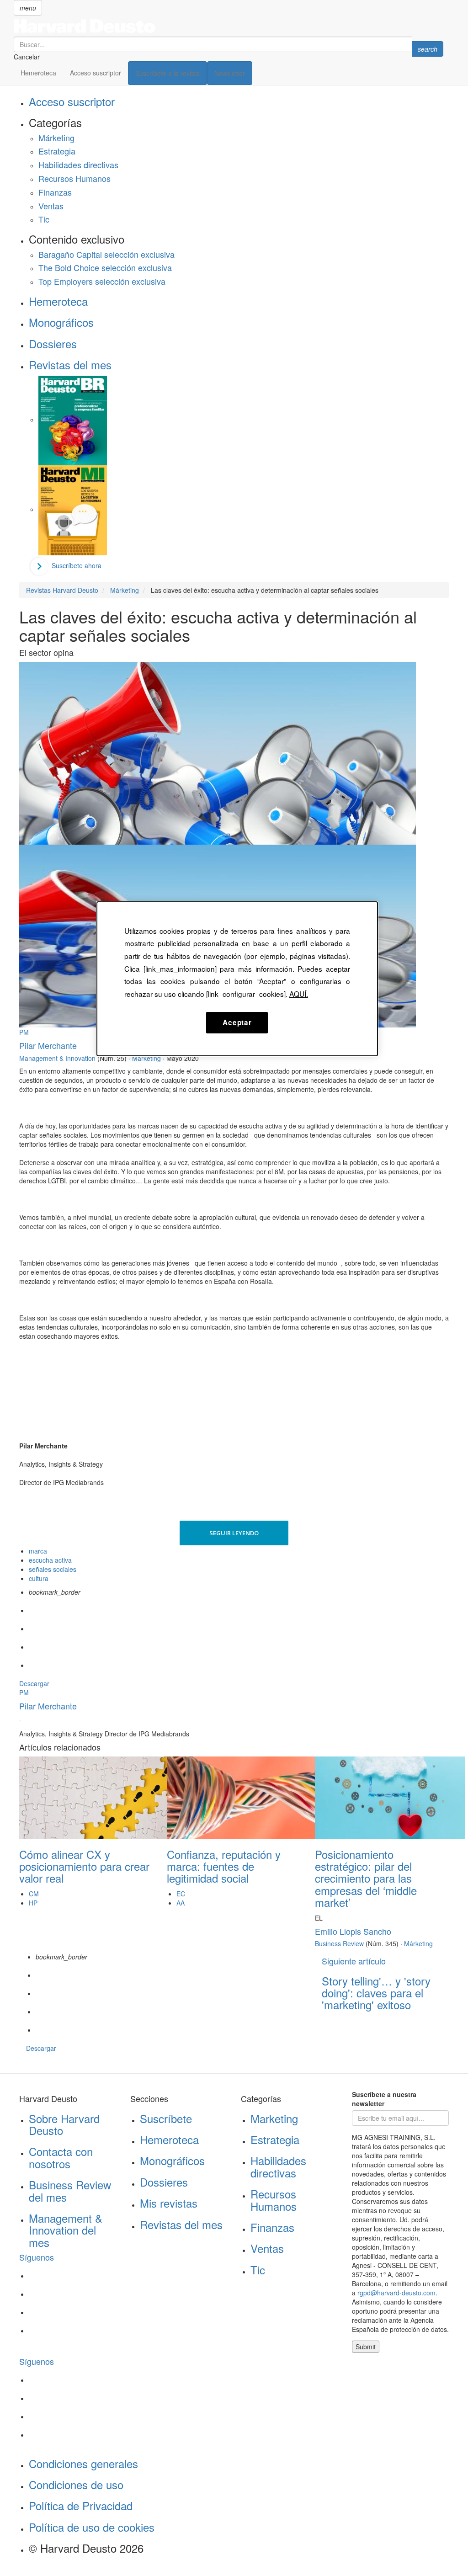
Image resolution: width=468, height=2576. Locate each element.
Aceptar (237, 1022)
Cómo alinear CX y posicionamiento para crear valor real (84, 1866)
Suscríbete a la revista (168, 73)
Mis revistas (169, 2203)
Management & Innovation (57, 1058)
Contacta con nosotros (61, 2157)
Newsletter (230, 73)
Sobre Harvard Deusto (64, 2124)
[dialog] (237, 979)
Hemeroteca (38, 73)
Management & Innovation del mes (66, 2230)
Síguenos (37, 2257)
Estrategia (57, 151)
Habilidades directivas (78, 165)
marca (38, 1551)
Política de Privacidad (81, 2505)
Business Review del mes (70, 2190)
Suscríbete (166, 2118)
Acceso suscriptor (96, 73)
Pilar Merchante (48, 1045)
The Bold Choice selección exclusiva (105, 267)
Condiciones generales (83, 2463)
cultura (39, 1578)
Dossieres (53, 343)
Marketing (274, 2118)
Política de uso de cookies (92, 2527)
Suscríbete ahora (77, 565)
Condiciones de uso (76, 2484)
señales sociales (53, 1569)
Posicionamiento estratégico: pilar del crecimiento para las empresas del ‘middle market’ (366, 1878)
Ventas (51, 206)
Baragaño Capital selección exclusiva (106, 254)
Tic (44, 219)
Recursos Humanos (74, 178)
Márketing (56, 138)
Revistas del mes (70, 365)
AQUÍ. (299, 994)
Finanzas (55, 192)
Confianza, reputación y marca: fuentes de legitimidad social (224, 1866)
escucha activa (50, 1560)
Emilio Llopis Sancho (353, 1931)
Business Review (339, 1943)
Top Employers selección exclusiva (102, 281)
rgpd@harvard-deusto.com (396, 2293)
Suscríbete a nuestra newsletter (384, 2099)
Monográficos (61, 322)
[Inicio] (229, 26)
